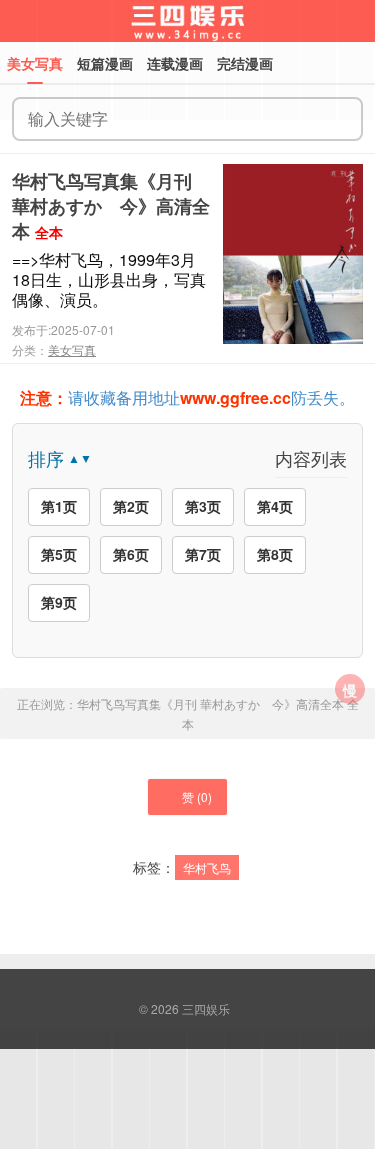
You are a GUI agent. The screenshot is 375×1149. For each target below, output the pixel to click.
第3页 (203, 506)
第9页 (59, 602)
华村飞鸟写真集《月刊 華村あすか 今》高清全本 (111, 206)
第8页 (275, 554)
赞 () (197, 796)
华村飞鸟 (207, 867)
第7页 (203, 554)
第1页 (59, 506)
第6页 (131, 554)
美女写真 (72, 349)
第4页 (275, 506)
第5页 (59, 554)
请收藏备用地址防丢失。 (187, 397)
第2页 (131, 506)
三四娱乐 (206, 1008)
